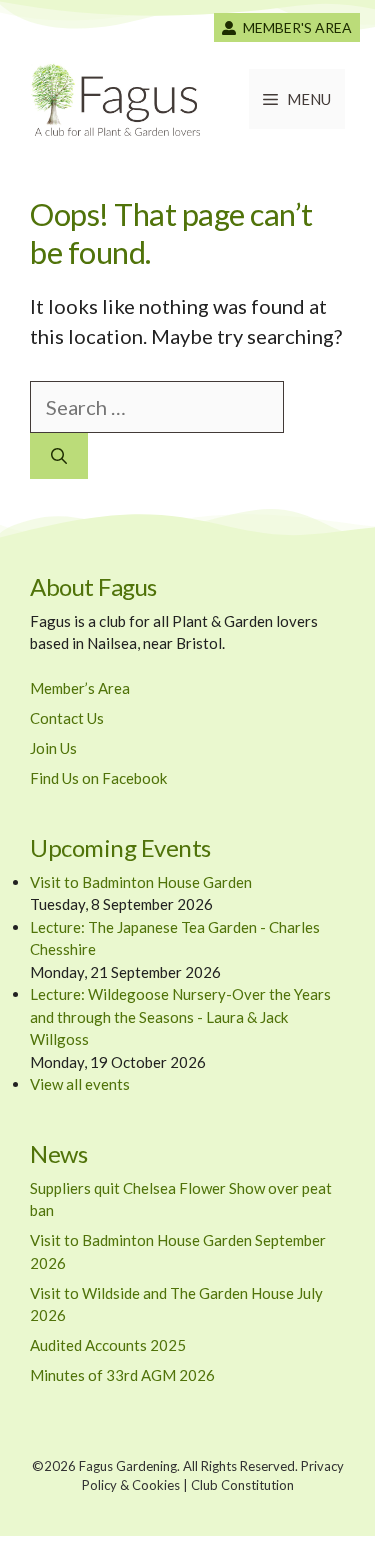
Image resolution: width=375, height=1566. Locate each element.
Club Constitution (242, 1485)
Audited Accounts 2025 (108, 1345)
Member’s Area (80, 688)
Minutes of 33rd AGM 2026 (122, 1375)
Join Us (53, 748)
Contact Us (67, 718)
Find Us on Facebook (98, 778)
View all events (80, 1084)
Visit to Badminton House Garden (141, 882)
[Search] (59, 456)
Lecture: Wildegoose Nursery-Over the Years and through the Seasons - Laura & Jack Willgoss (180, 1016)
